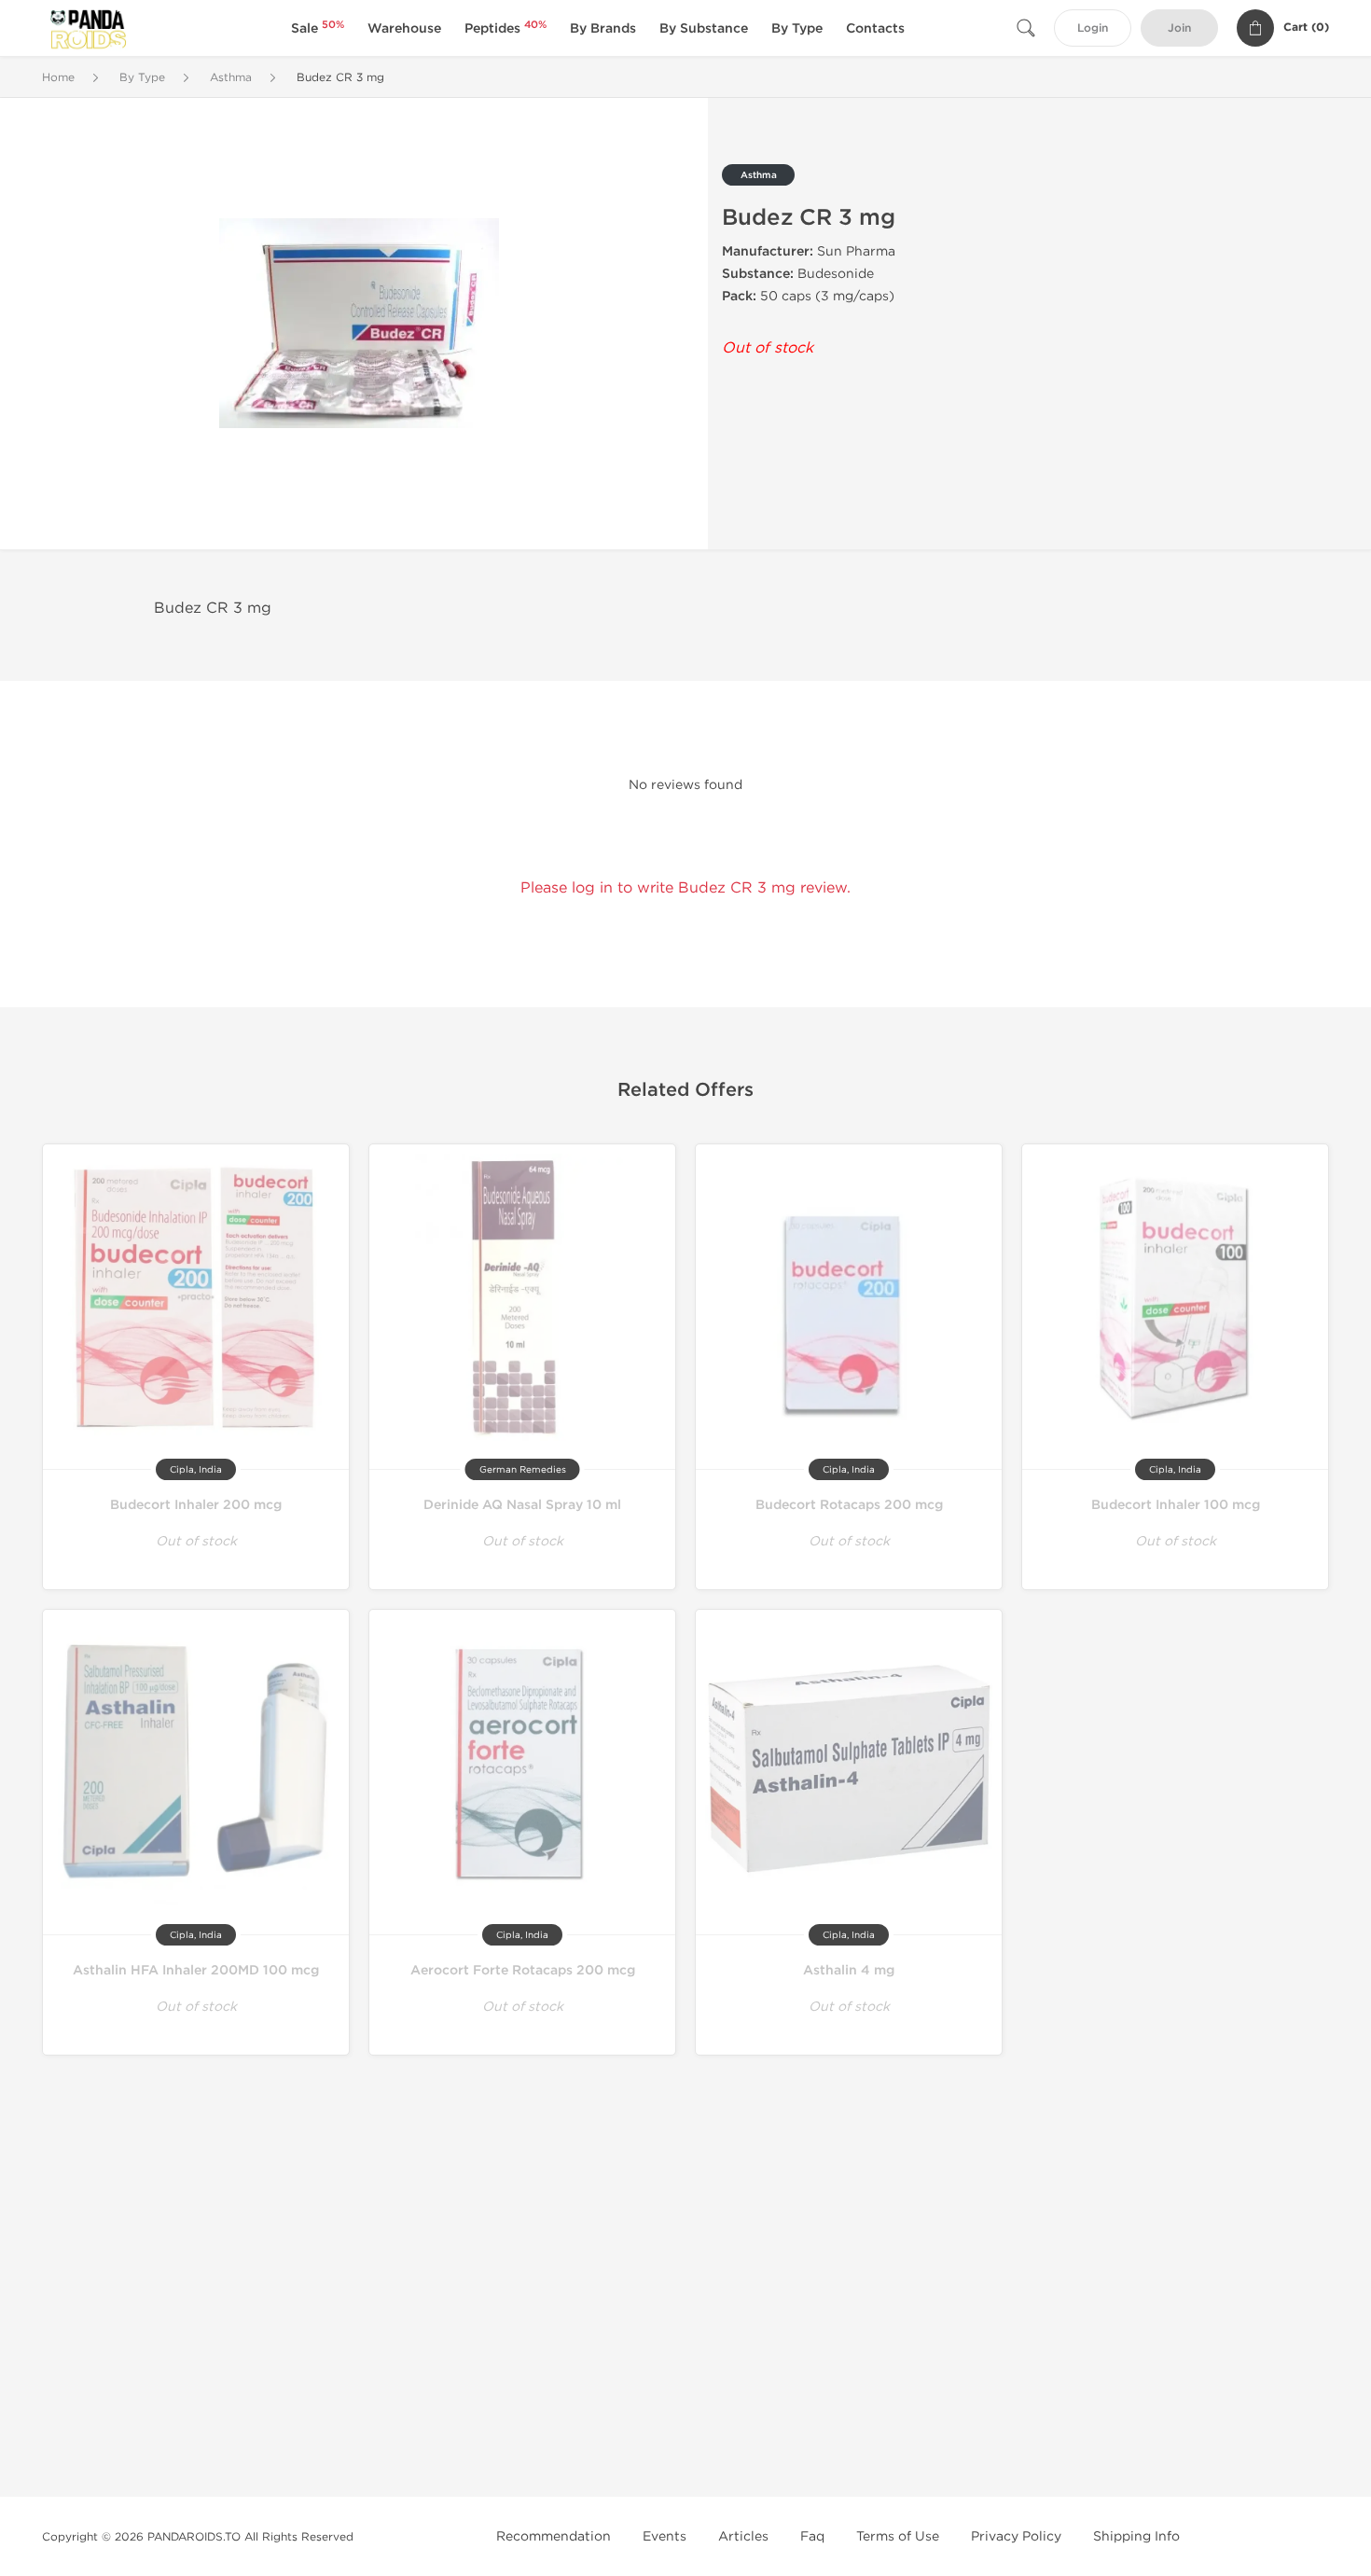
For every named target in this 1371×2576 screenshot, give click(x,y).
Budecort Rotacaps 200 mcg (849, 1505)
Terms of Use (898, 2536)
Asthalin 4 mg (849, 1970)
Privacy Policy (1016, 2536)
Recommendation (554, 2536)
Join (1179, 28)
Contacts (875, 28)
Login (1093, 28)
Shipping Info (1136, 2536)
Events (665, 2536)
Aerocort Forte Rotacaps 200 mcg (523, 1970)
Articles (743, 2536)
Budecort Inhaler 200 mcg (196, 1505)
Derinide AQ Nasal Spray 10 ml (522, 1505)
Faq (812, 2536)
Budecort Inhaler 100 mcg (1176, 1505)
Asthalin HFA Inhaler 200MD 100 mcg (196, 1970)
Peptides (505, 28)
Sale (318, 28)
